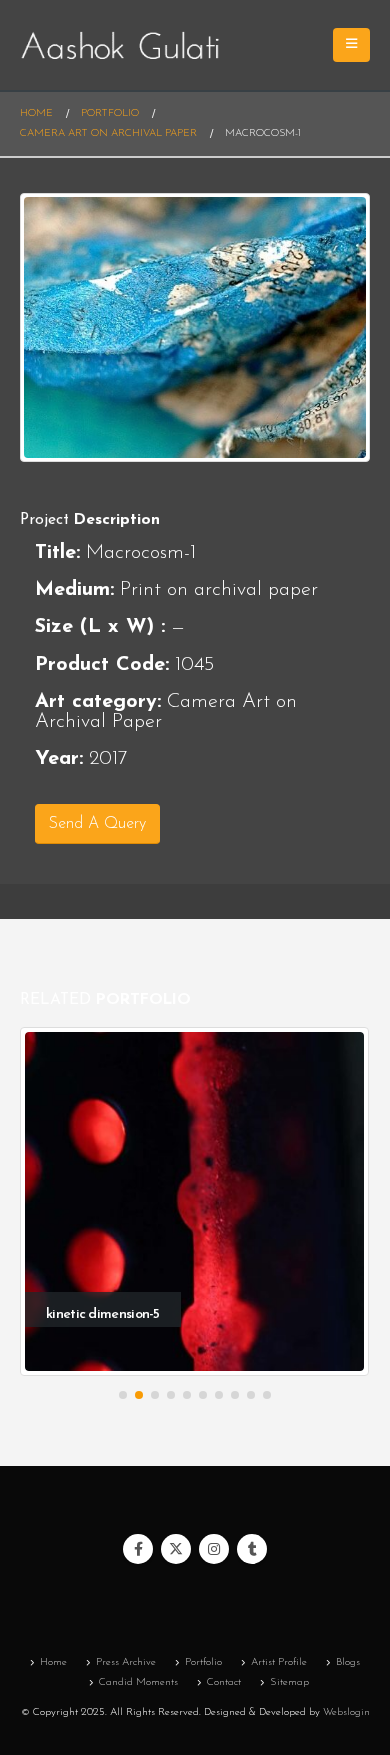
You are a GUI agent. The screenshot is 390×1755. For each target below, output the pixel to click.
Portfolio (203, 1662)
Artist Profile (279, 1662)
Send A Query (97, 824)
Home (53, 1662)
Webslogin (346, 1712)
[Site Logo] (120, 45)
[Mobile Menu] (351, 45)
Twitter (176, 1549)
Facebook (138, 1549)
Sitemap (289, 1682)
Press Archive (126, 1662)
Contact (224, 1682)
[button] (123, 1395)
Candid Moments (138, 1682)
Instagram (214, 1549)
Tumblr (252, 1549)
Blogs (348, 1662)
